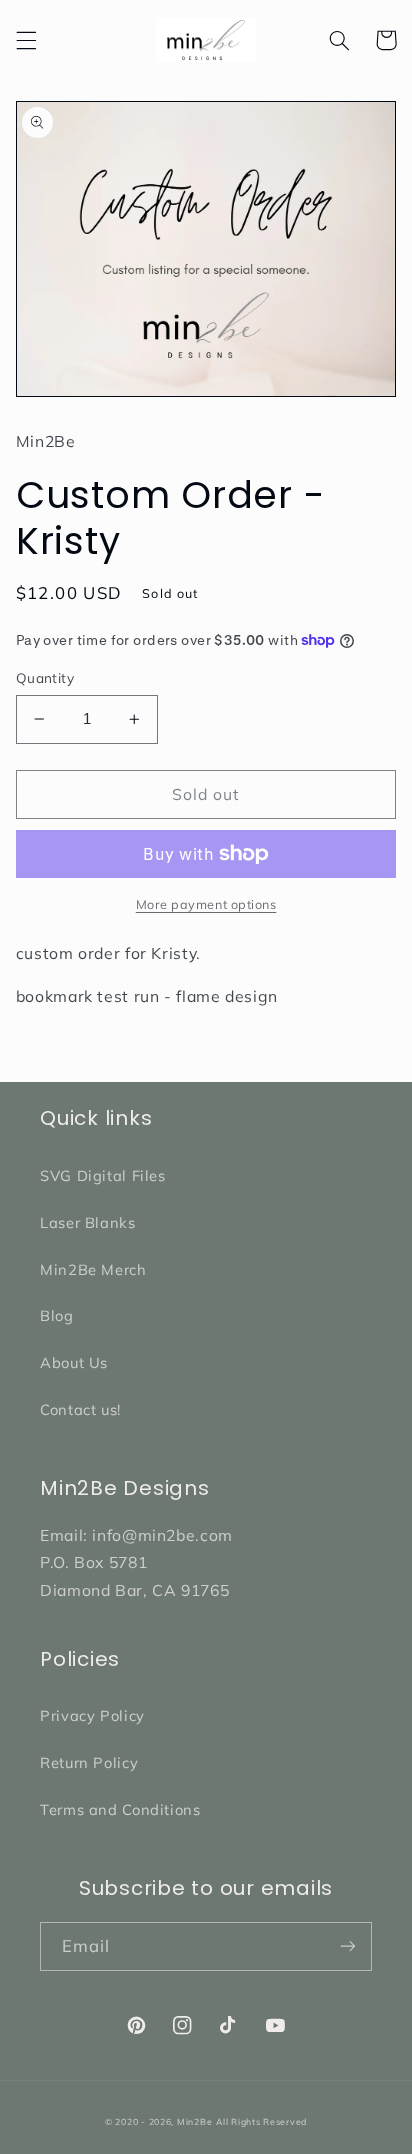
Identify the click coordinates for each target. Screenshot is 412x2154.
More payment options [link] (206, 904)
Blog (57, 1315)
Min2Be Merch (93, 1269)
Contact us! (80, 1409)
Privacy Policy (92, 1715)
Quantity (45, 677)
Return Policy (89, 1762)
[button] (26, 40)
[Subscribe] (348, 1946)
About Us (74, 1362)
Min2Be (194, 2121)
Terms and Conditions (120, 1809)
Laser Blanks (88, 1222)
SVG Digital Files (103, 1175)
